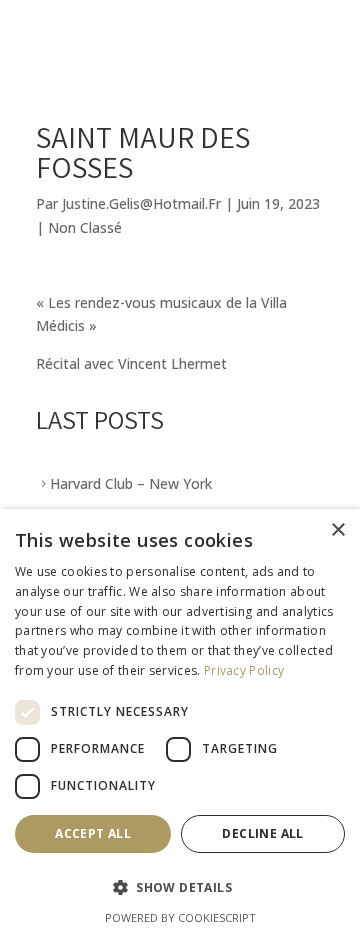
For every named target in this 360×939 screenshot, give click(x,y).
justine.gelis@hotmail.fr (141, 203)
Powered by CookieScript (180, 917)
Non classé (85, 227)
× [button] (337, 530)
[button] (180, 888)
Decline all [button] (262, 833)
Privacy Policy (244, 670)
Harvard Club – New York (131, 483)
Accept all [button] (93, 833)
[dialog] (180, 724)
